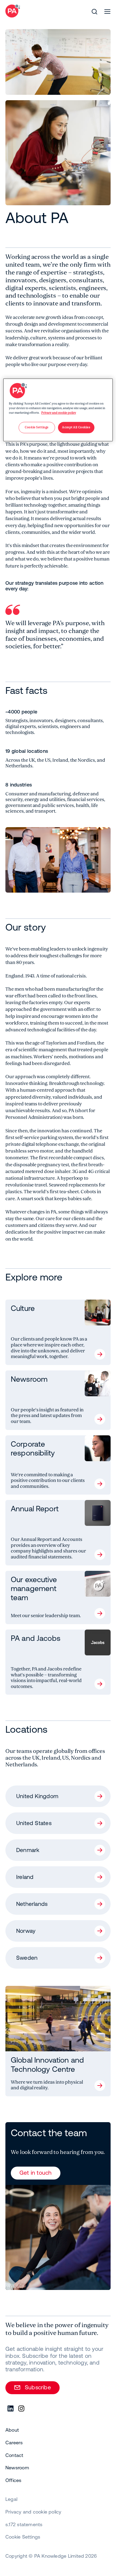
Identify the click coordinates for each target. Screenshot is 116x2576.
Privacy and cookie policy (59, 413)
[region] (58, 410)
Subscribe (38, 2387)
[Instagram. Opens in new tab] (22, 2409)
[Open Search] (94, 12)
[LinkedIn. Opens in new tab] (11, 2409)
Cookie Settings (23, 2537)
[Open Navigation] (107, 12)
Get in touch (36, 2173)
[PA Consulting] (13, 11)
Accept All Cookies (76, 427)
